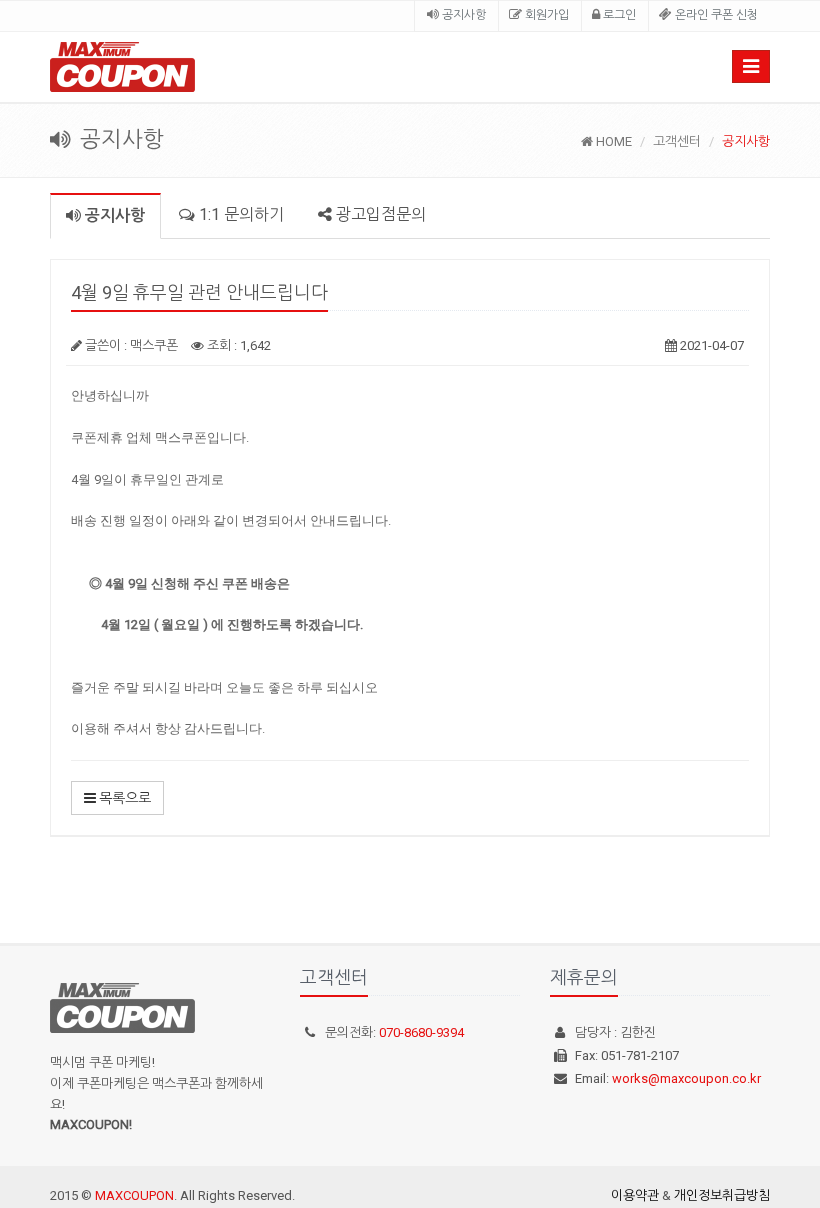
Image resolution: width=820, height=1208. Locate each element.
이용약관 (635, 1195)
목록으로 (123, 798)
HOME (612, 141)
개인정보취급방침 (722, 1195)
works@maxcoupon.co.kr (686, 1078)
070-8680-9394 (421, 1032)
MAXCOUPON (134, 1195)
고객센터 (677, 141)
